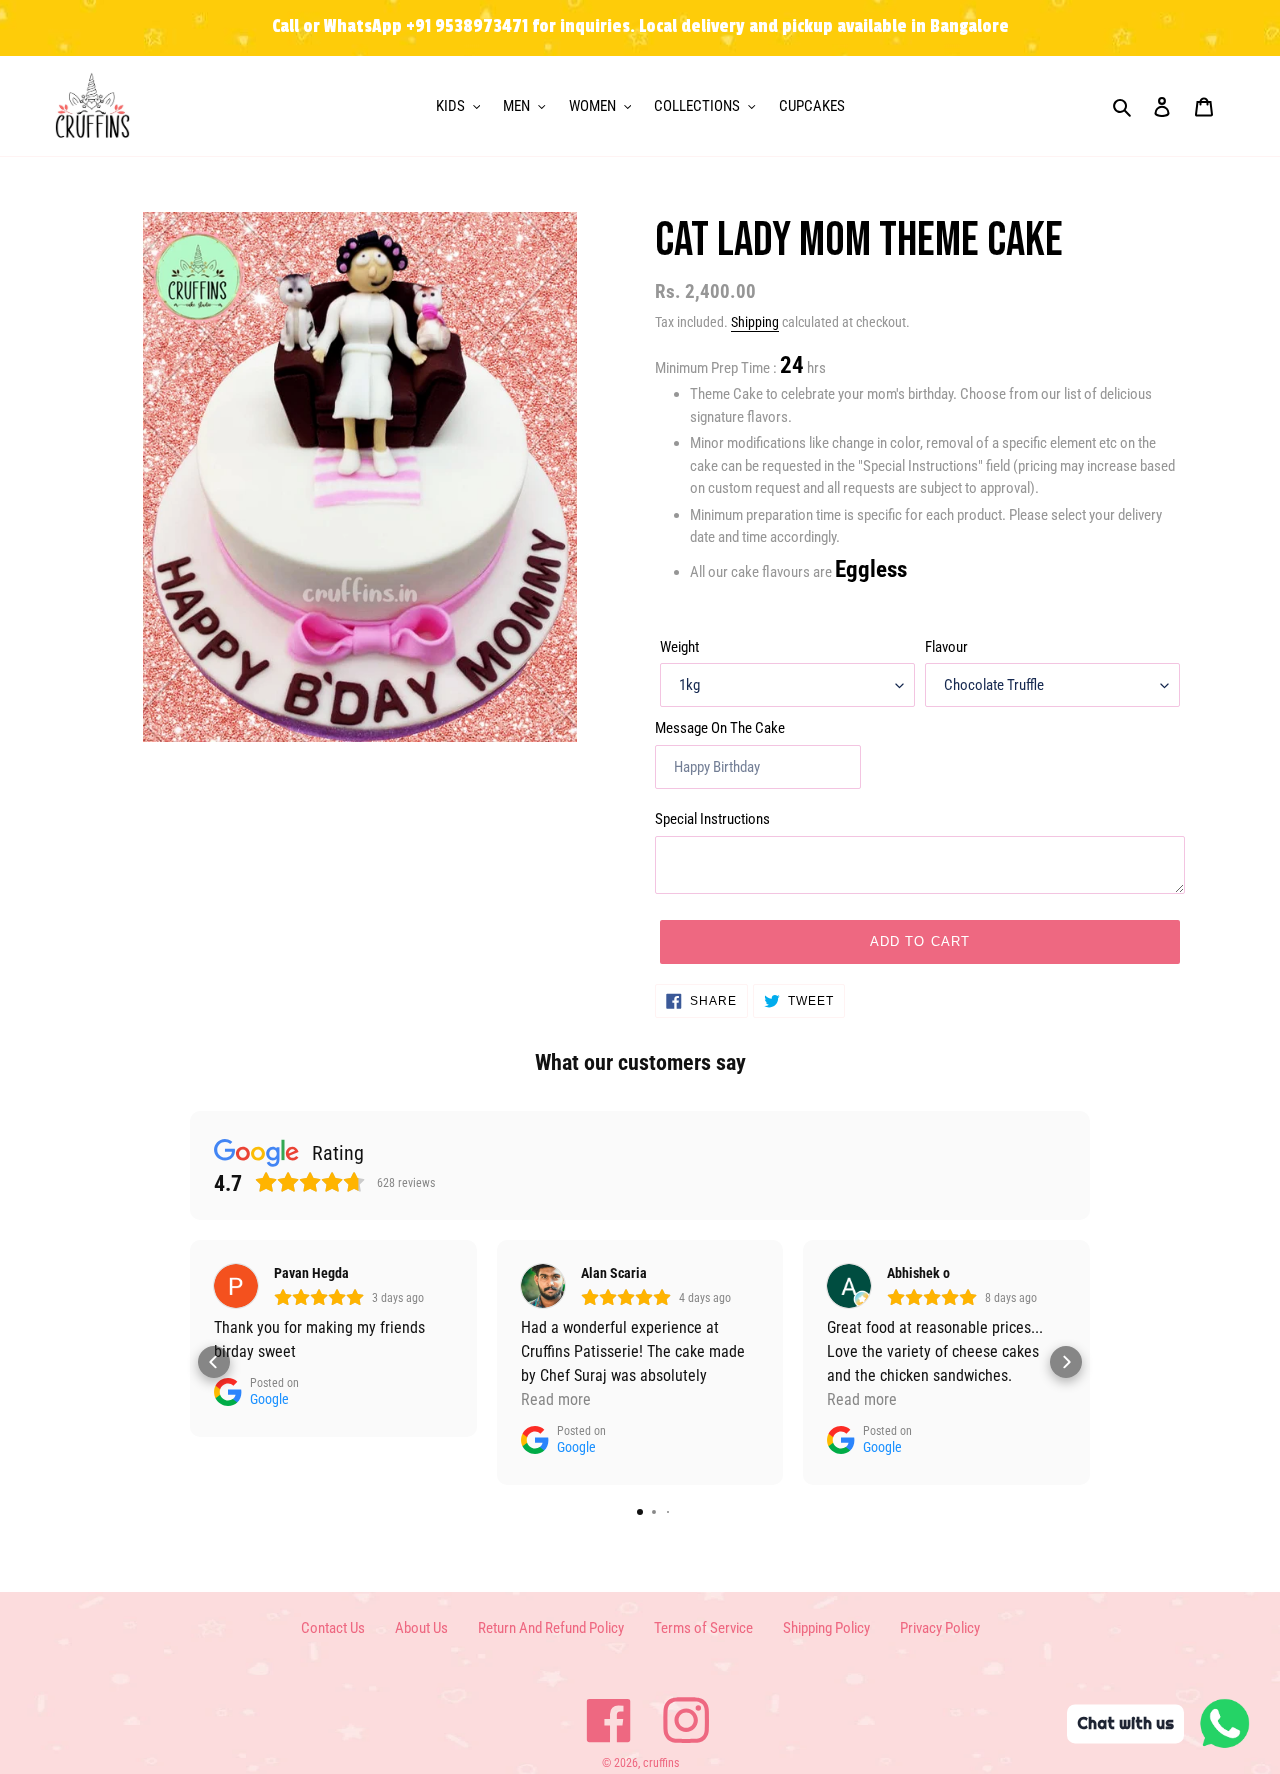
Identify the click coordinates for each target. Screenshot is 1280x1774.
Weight (679, 647)
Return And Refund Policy (551, 1628)
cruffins (661, 1763)
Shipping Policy (826, 1628)
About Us (421, 1628)
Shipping (755, 322)
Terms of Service (703, 1628)
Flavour (946, 647)
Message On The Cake (720, 728)
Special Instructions (712, 819)
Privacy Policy (940, 1628)
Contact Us (333, 1628)
